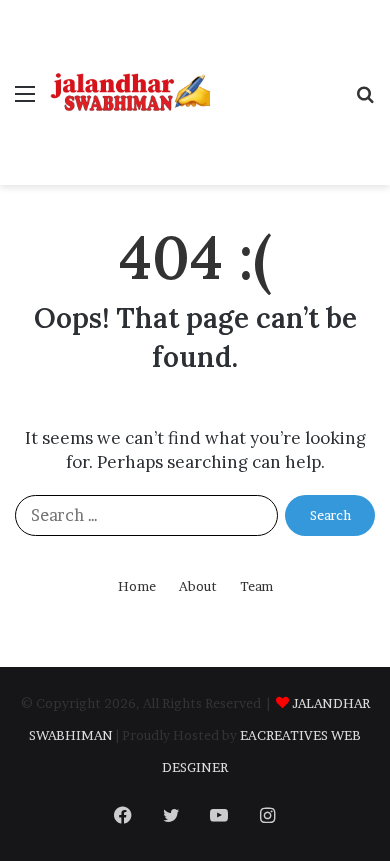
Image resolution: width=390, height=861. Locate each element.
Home (137, 586)
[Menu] (25, 100)
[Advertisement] (275, 72)
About (198, 586)
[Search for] (365, 100)
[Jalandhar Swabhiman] (130, 93)
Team (256, 586)
